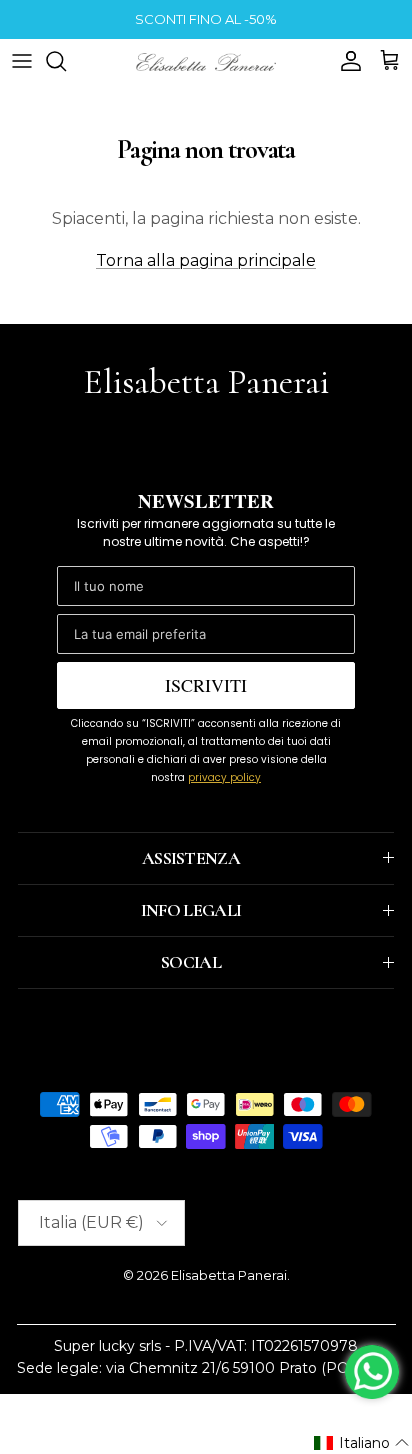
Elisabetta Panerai (229, 1275)
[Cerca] (66, 61)
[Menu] (22, 61)
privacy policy (224, 777)
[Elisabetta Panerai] (206, 60)
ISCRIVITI (206, 685)
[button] (362, 1443)
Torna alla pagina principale (206, 260)
